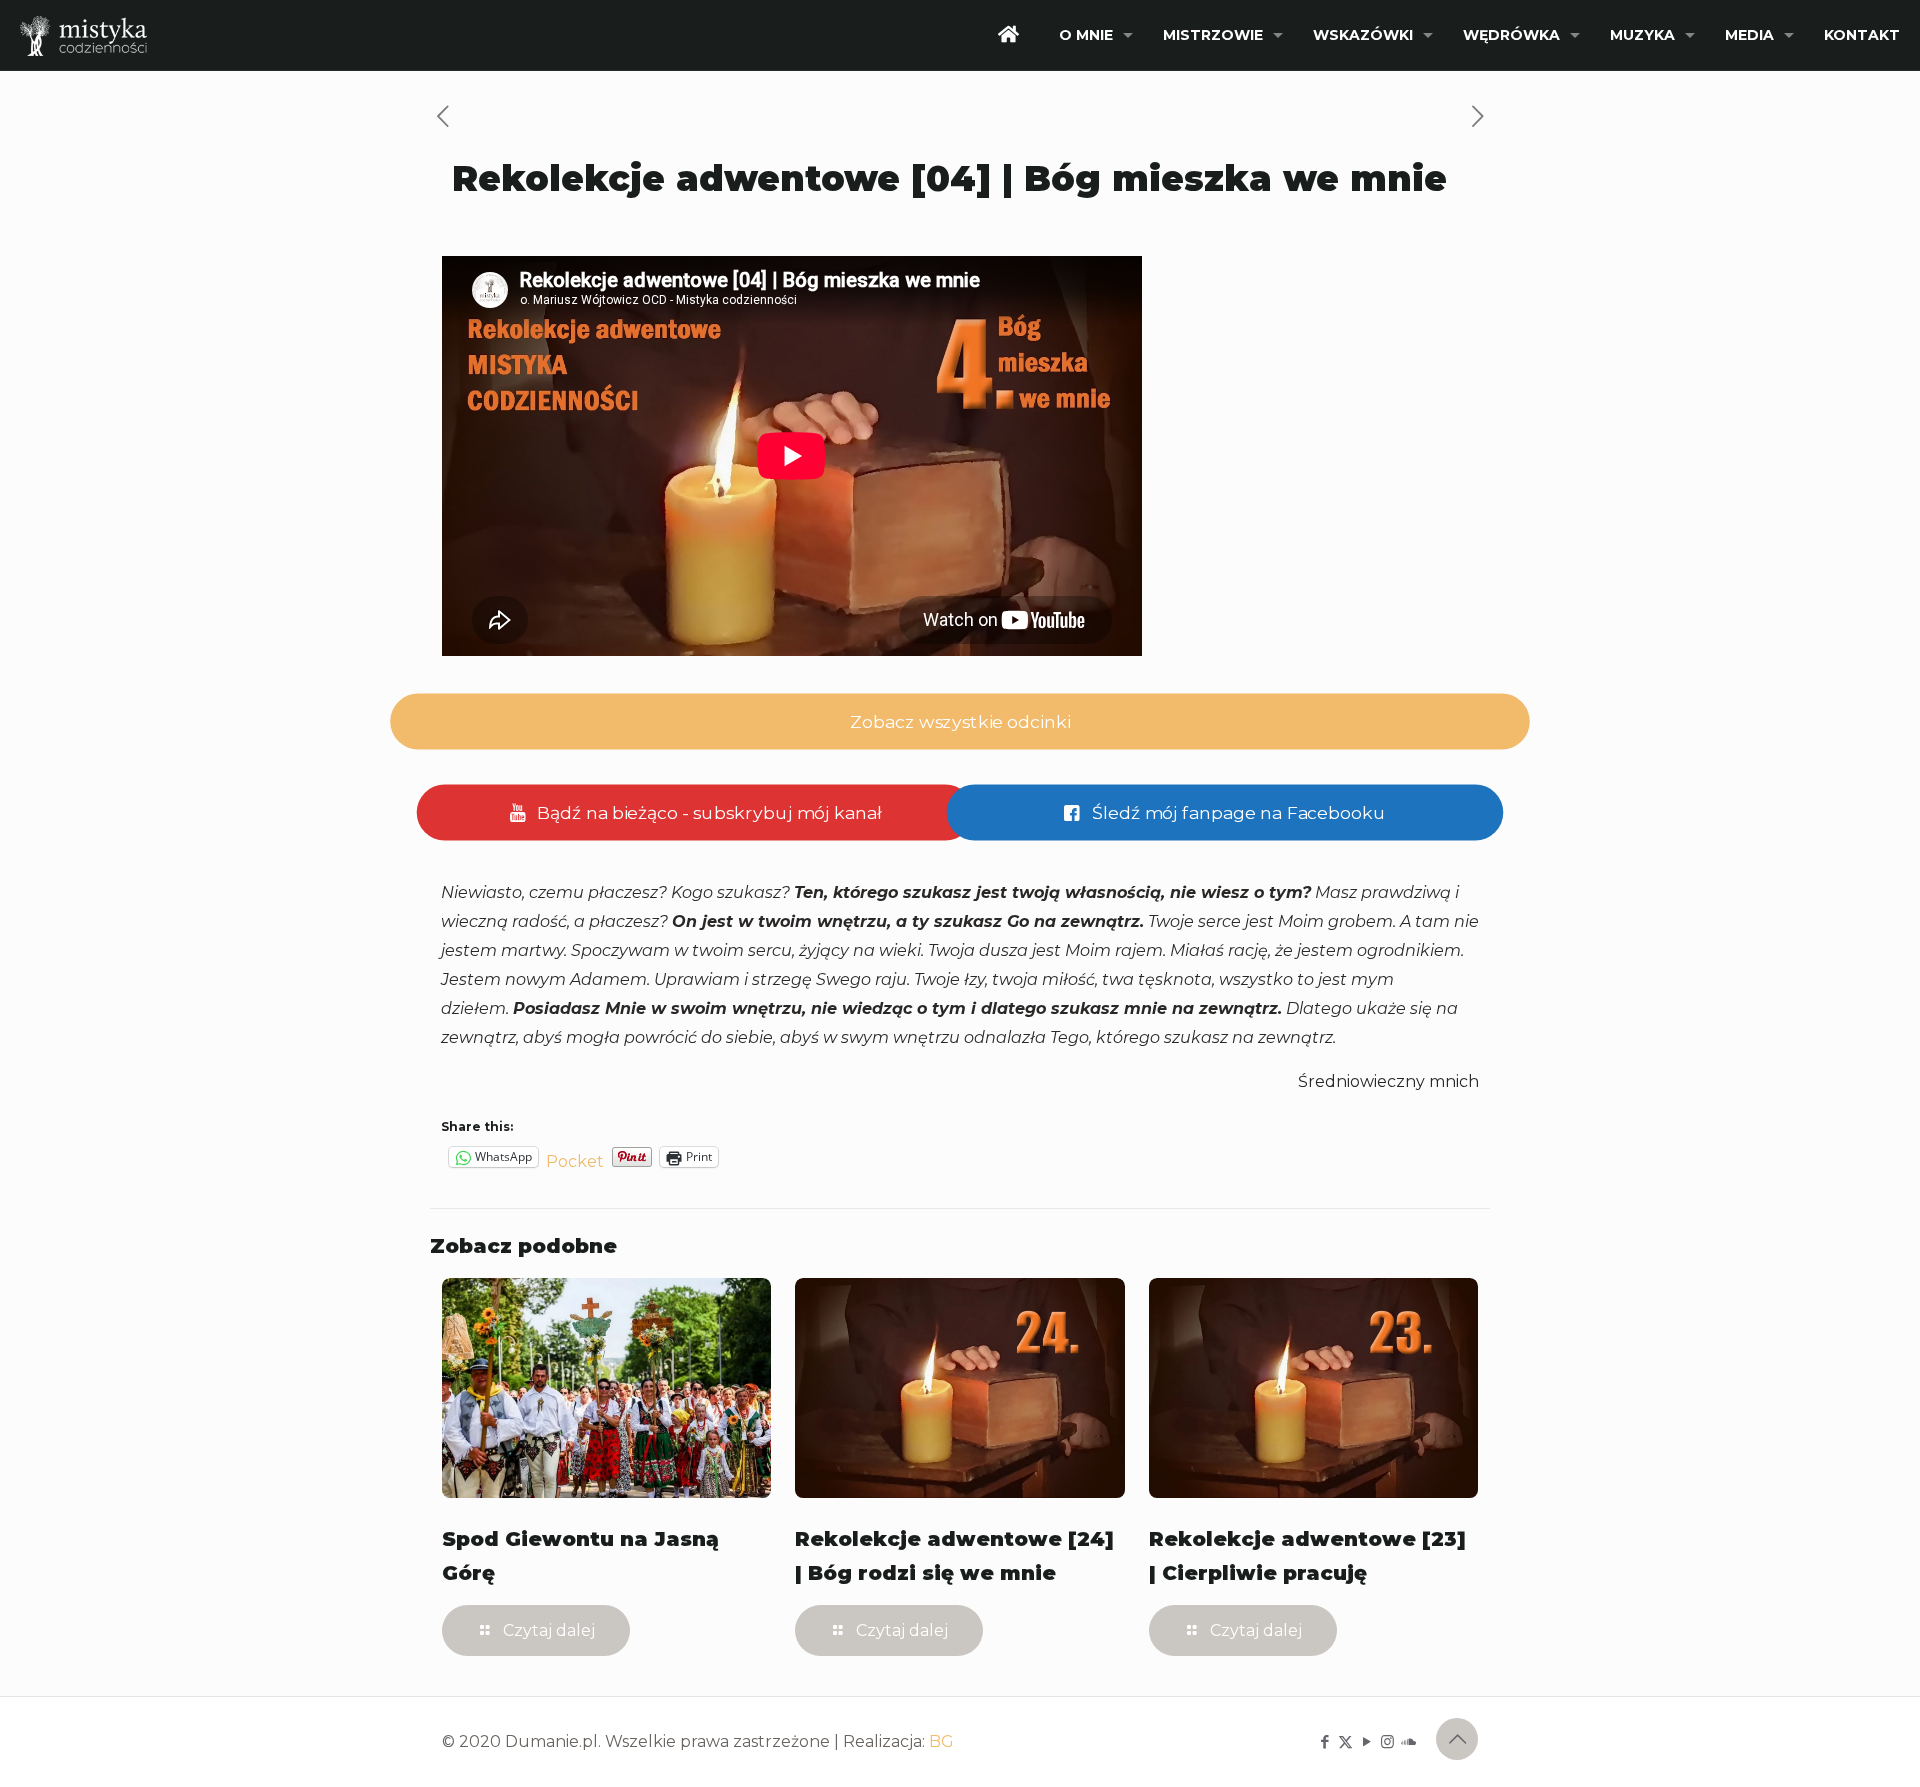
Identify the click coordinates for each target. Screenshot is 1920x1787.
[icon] (1408, 1741)
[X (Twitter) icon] (1345, 1741)
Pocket (575, 1161)
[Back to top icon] (1457, 1739)
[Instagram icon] (1387, 1741)
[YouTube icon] (1366, 1741)
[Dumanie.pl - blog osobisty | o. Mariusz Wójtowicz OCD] (83, 35)
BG (941, 1741)
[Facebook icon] (1324, 1741)
